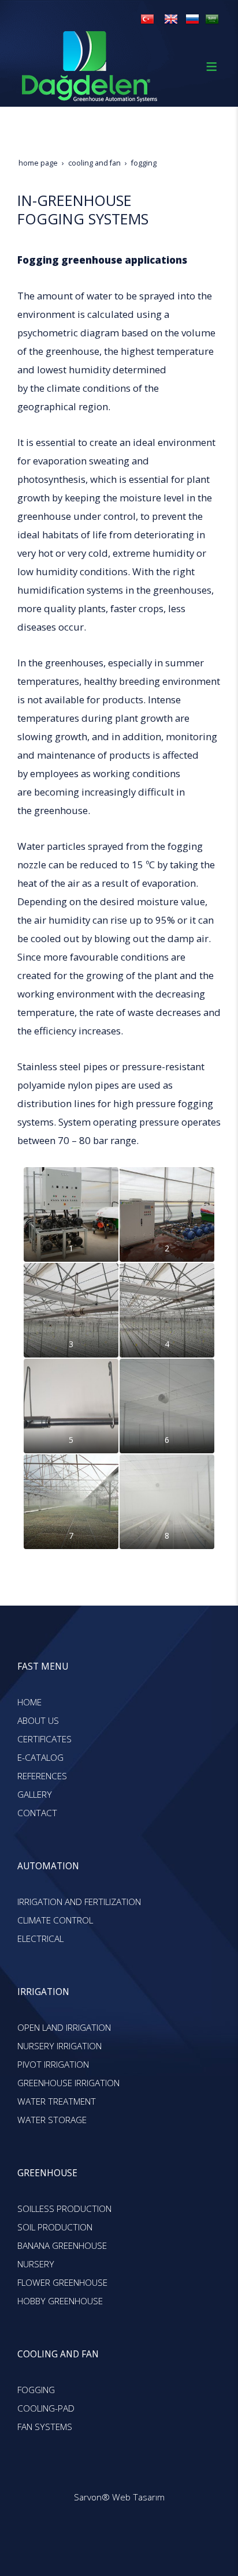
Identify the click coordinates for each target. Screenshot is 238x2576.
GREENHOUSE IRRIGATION (68, 2083)
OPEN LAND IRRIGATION (64, 2028)
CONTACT (37, 1813)
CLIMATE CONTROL (55, 1920)
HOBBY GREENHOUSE (60, 2301)
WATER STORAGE (52, 2120)
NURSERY (36, 2264)
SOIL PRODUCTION (55, 2227)
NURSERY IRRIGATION (59, 2046)
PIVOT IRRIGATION (53, 2065)
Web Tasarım (138, 2497)
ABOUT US (38, 1721)
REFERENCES (42, 1776)
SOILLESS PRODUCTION (64, 2209)
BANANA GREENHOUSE (62, 2246)
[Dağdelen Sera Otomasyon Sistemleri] (147, 19)
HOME (29, 1702)
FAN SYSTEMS (45, 2427)
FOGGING (36, 2390)
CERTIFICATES (44, 1739)
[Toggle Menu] (211, 66)
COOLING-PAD (46, 2408)
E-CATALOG (40, 1758)
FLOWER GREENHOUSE (62, 2283)
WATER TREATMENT (57, 2101)
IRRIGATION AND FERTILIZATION (79, 1902)
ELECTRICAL (40, 1939)
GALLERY (35, 1795)
